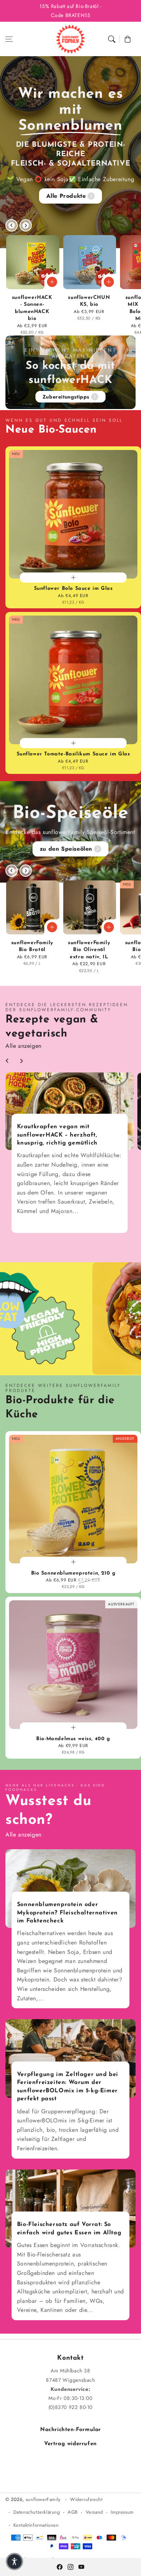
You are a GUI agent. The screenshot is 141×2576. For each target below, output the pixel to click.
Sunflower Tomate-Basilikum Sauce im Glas (73, 754)
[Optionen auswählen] (52, 282)
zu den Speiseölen (66, 849)
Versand (94, 2512)
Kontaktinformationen (36, 2525)
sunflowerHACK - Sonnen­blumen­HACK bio (32, 308)
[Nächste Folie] (26, 225)
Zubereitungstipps (66, 397)
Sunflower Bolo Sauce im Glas (73, 589)
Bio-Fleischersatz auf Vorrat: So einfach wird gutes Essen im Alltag (69, 2229)
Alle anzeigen (23, 1046)
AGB (73, 2512)
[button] (9, 39)
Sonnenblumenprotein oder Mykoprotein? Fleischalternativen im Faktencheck (67, 1913)
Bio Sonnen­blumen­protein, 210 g (73, 1573)
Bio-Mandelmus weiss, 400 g (73, 1739)
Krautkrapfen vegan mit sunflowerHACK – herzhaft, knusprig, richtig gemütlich (57, 1135)
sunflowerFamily (44, 2499)
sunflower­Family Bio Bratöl (32, 947)
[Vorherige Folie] (12, 225)
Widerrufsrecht (86, 2499)
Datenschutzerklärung (37, 2512)
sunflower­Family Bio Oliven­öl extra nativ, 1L (89, 950)
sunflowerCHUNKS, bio (89, 301)
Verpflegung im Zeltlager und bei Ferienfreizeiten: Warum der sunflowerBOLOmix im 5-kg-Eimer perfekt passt (68, 2087)
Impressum (122, 2512)
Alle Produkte (66, 196)
